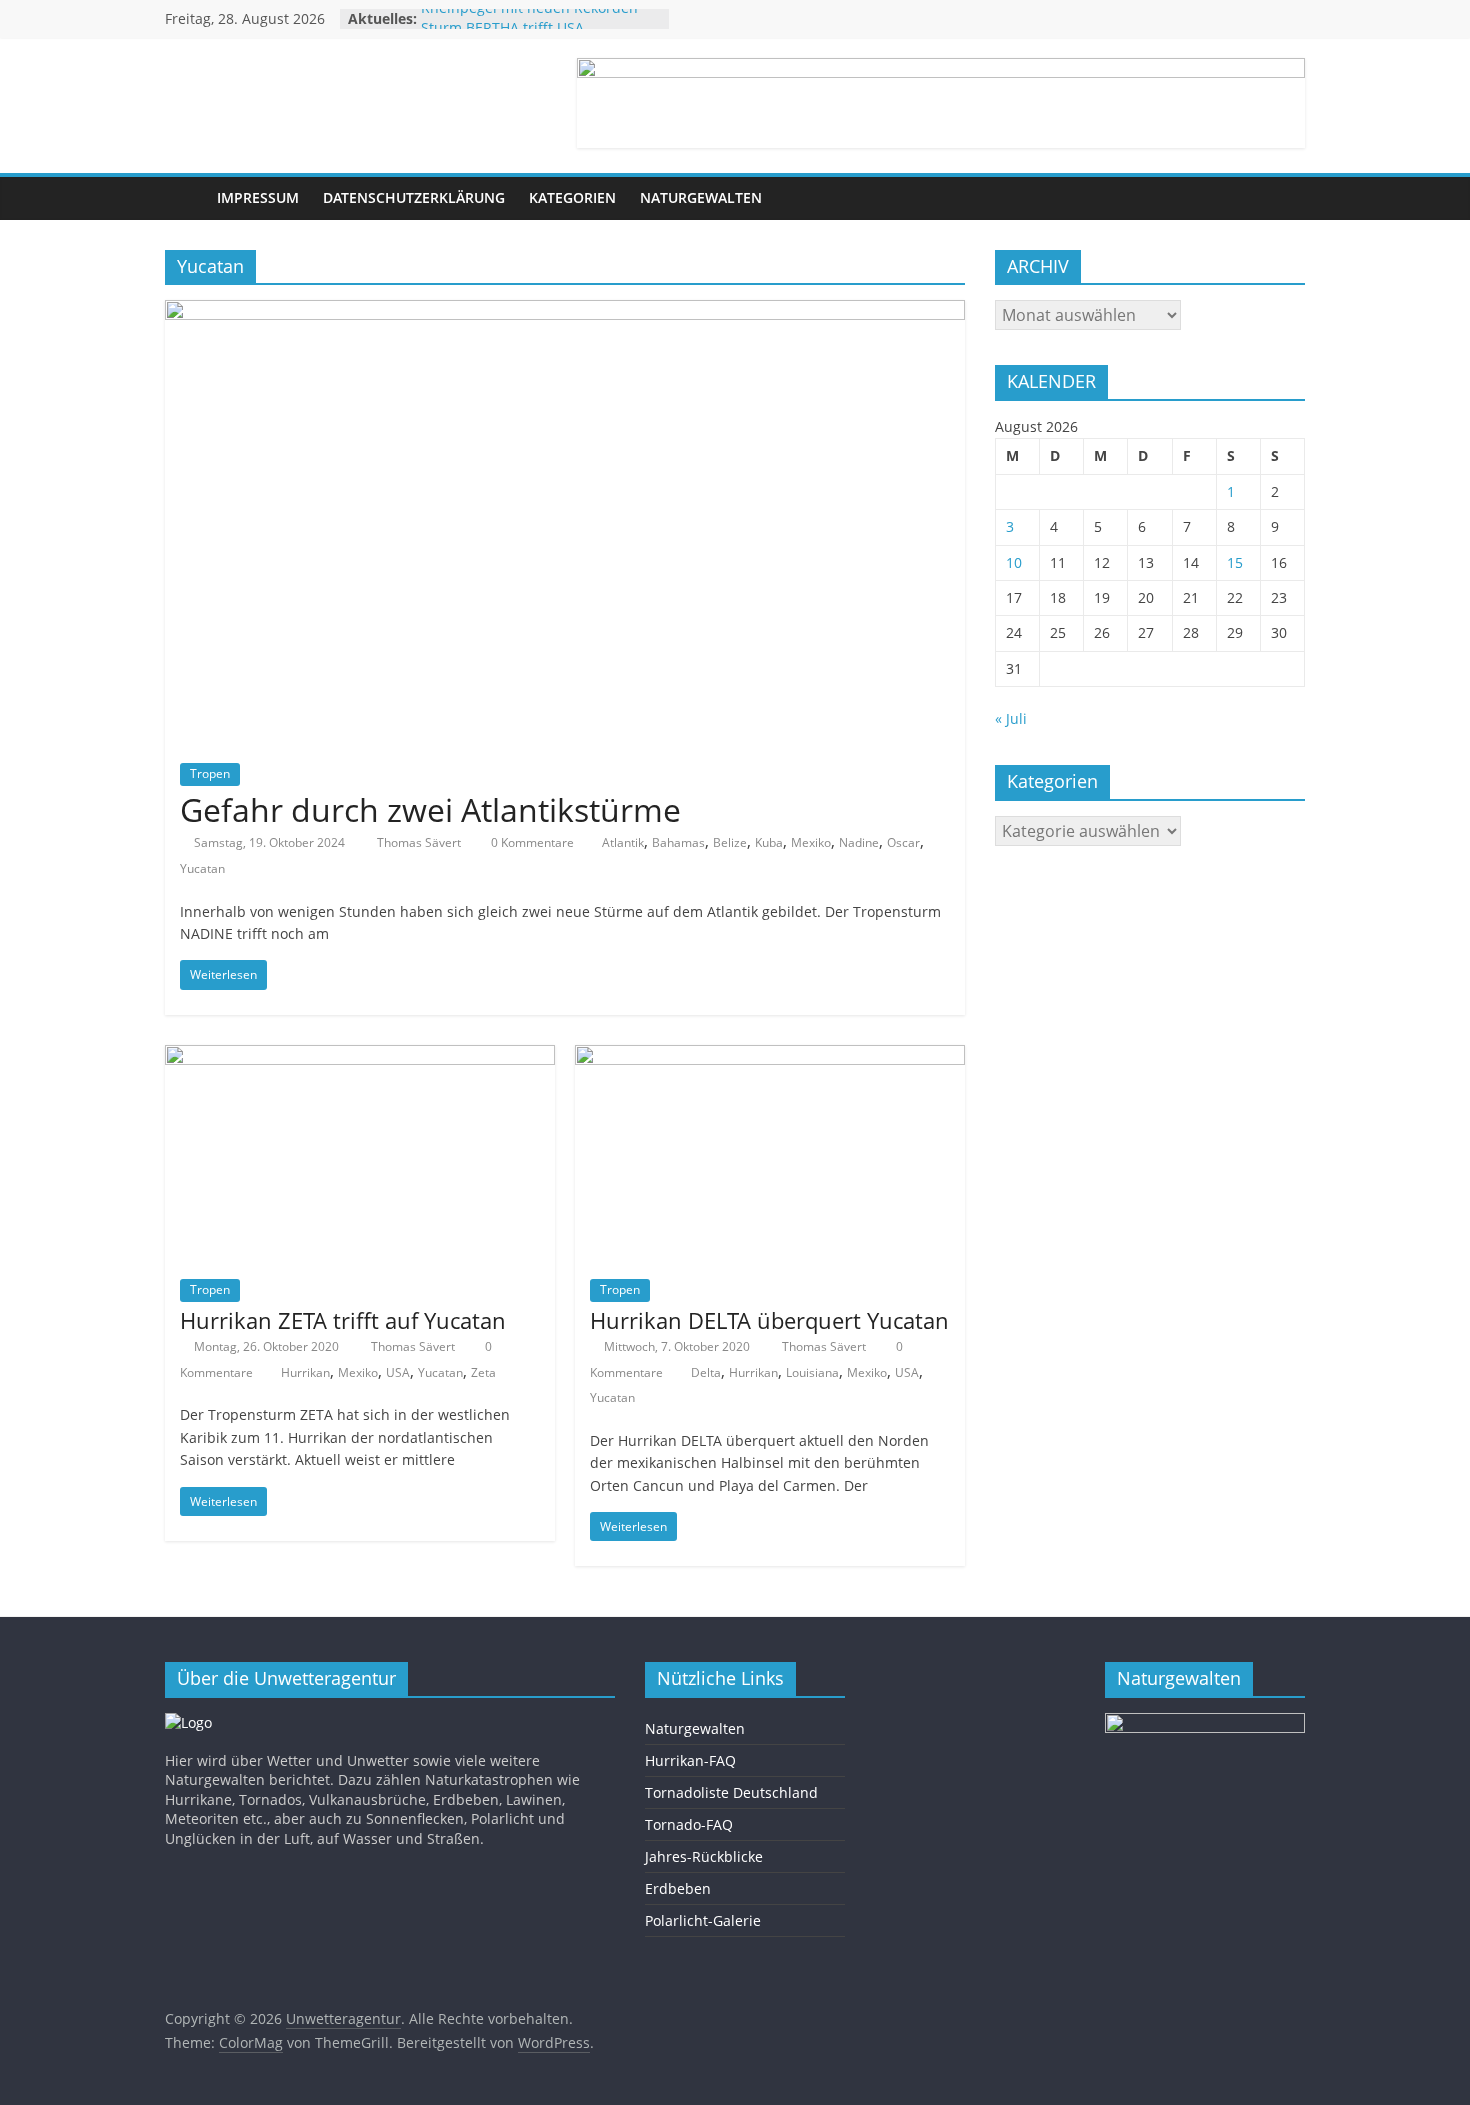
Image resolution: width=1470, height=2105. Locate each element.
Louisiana (812, 1372)
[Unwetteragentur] (185, 198)
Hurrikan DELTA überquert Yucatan (769, 1320)
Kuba (769, 842)
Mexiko (811, 842)
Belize (730, 842)
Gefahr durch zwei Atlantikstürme (430, 809)
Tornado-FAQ (689, 1824)
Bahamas (678, 842)
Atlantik (623, 842)
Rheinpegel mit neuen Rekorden (529, 18)
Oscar (903, 842)
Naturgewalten (701, 197)
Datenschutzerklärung (414, 197)
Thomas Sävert (420, 842)
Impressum (258, 197)
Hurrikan (305, 1372)
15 (1235, 562)
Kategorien (572, 197)
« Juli (1011, 718)
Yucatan (202, 868)
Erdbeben (678, 1888)
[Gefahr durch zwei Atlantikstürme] (565, 312)
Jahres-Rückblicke (704, 1856)
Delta (706, 1372)
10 (1014, 562)
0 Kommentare (531, 842)
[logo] (188, 1722)
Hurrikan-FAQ (690, 1760)
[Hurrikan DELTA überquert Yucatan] (770, 1057)
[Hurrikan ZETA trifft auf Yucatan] (360, 1057)
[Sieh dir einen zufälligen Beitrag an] (1285, 198)
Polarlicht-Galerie (703, 1920)
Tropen (210, 773)
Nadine (859, 842)
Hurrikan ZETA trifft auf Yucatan (343, 1320)
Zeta (483, 1372)
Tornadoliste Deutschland (731, 1792)
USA (398, 1372)
